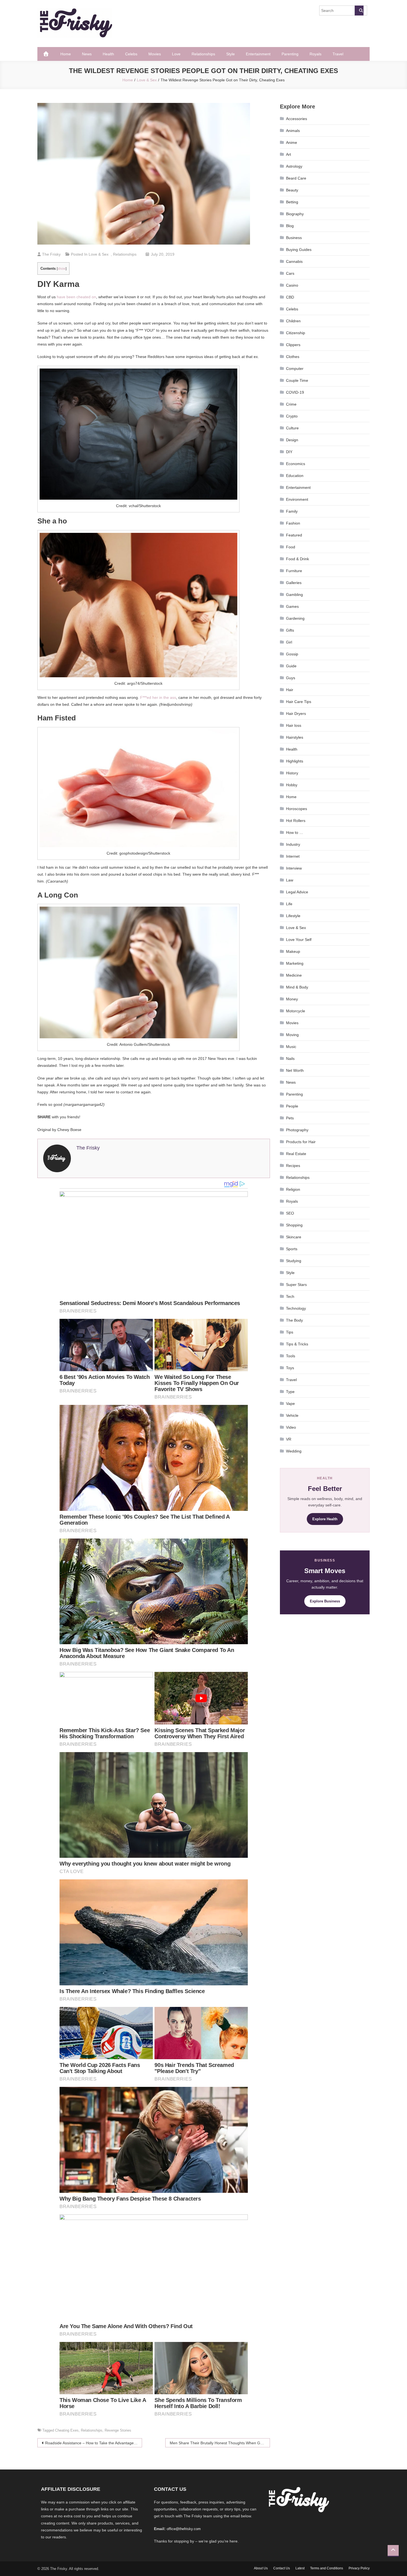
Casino (292, 285)
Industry (293, 844)
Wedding (294, 1451)
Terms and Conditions (327, 2568)
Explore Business (325, 1601)
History (292, 773)
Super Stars (296, 1285)
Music (291, 1047)
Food (291, 547)
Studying (294, 1261)
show (62, 269)
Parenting (290, 54)
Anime (292, 142)
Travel (338, 54)
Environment (297, 499)
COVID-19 (295, 392)
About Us (261, 2568)
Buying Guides (299, 250)
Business (294, 238)
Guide (291, 666)
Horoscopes (297, 809)
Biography (295, 214)
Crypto (292, 416)
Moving (292, 1035)
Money (292, 999)
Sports (292, 1249)
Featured (294, 535)
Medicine (294, 975)
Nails (290, 1059)
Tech (290, 1296)
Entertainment (258, 54)
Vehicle (292, 1415)
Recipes (293, 1166)
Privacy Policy (359, 2568)
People (292, 1106)
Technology (296, 1308)
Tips (290, 1332)
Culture (292, 428)
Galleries (294, 583)
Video (291, 1427)
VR (289, 1439)
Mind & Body (297, 987)
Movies (155, 54)
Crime (291, 404)
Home (66, 54)
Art (288, 154)
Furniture (294, 571)
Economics (296, 464)
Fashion (293, 523)
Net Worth (295, 1070)
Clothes (293, 357)
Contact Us (282, 2568)
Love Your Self (299, 940)
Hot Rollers (296, 821)
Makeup (293, 951)
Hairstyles (295, 737)
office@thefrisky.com (184, 2529)
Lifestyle (293, 916)
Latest (300, 2568)
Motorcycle (296, 1011)
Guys (291, 678)
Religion (293, 1189)
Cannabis (294, 261)
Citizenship (296, 333)
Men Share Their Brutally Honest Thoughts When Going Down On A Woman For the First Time (220, 2443)
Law (290, 880)
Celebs (131, 54)
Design (292, 440)
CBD (290, 297)
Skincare (294, 1237)
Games (292, 606)
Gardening (295, 618)
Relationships (203, 54)
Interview (294, 868)
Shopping (294, 1225)
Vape (290, 1404)
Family (292, 511)
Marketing (295, 963)
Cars (290, 273)
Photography (297, 1130)
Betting (292, 202)
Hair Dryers (296, 714)
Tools (291, 1356)
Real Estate (296, 1154)
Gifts (290, 630)
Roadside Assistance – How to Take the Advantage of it (93, 2443)
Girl (289, 642)
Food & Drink (297, 559)
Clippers (293, 345)
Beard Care (296, 178)
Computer (295, 369)
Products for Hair (301, 1142)
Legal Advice (297, 892)
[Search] (359, 11)
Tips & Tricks (297, 1344)
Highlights (295, 761)
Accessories (297, 119)
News (87, 54)
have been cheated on (76, 297)
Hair (290, 690)
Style (230, 54)
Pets (290, 1118)
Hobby (292, 785)
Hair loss (294, 725)
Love (176, 54)
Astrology (294, 166)
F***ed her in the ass (158, 697)
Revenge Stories (118, 2430)
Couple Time (297, 380)
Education (295, 476)
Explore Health (325, 1519)
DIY (289, 452)
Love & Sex (99, 254)
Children (293, 321)
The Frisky (51, 254)
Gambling (294, 595)
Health (108, 54)
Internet (293, 856)
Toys (290, 1368)
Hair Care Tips (299, 702)
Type (290, 1392)
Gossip (292, 654)
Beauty (292, 190)
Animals (293, 131)
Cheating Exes (67, 2430)
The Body (294, 1320)
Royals (315, 54)
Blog (290, 226)
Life (289, 904)
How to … (295, 832)
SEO (290, 1213)
